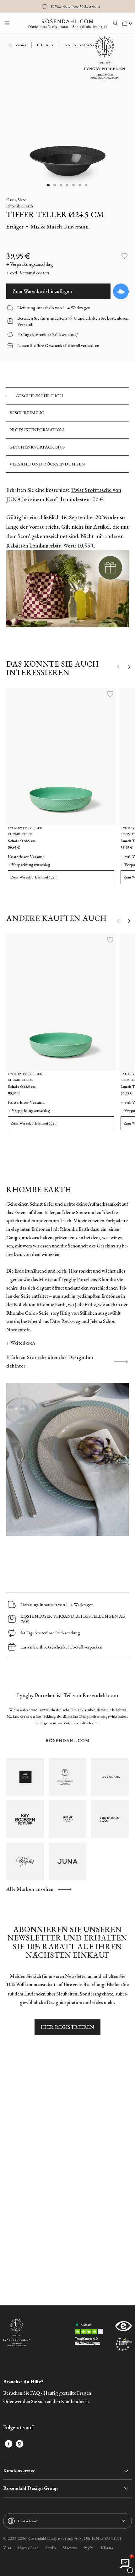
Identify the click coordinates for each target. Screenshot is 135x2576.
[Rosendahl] (110, 1777)
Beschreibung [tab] (27, 413)
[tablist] (67, 430)
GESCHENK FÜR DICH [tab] (39, 396)
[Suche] (116, 23)
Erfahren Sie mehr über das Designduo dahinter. (50, 1362)
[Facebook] (9, 2444)
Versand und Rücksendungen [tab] (47, 464)
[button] (49, 185)
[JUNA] (67, 1862)
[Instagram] (20, 2444)
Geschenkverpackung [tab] (37, 447)
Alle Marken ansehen (30, 1889)
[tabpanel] (67, 560)
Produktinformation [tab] (37, 430)
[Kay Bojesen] (25, 1819)
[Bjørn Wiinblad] (25, 1862)
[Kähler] (25, 1777)
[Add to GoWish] (121, 291)
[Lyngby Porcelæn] (67, 1777)
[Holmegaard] (67, 1819)
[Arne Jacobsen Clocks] (110, 1819)
